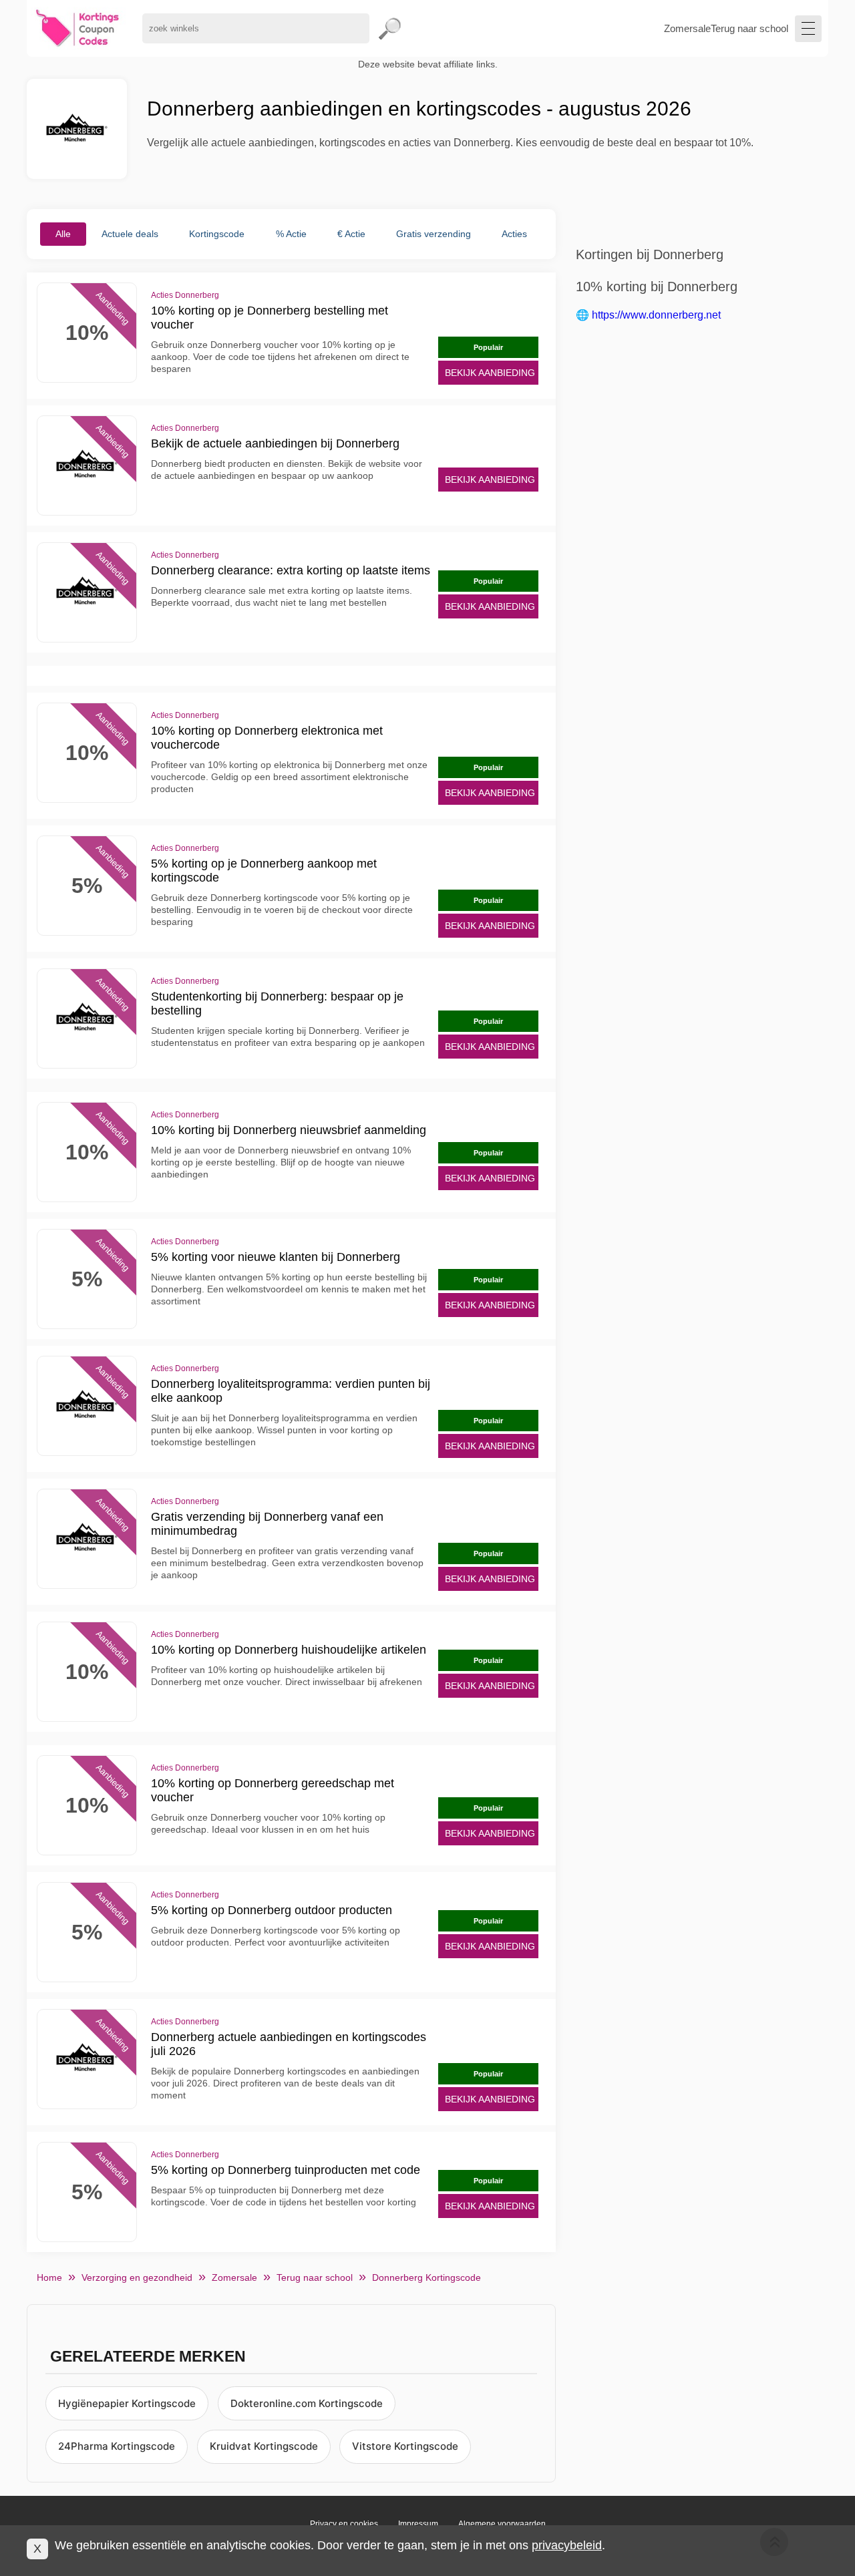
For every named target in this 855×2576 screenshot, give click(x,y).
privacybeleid (567, 2545)
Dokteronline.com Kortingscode (307, 2403)
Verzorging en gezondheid (137, 2277)
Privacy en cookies (344, 2524)
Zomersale (687, 28)
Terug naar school (749, 28)
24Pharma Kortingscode (117, 2446)
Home (49, 2277)
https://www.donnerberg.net (656, 315)
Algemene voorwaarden (502, 2524)
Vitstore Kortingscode (405, 2446)
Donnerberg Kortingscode (426, 2277)
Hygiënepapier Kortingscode (127, 2403)
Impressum (418, 2524)
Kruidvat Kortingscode (264, 2446)
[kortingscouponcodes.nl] (78, 28)
